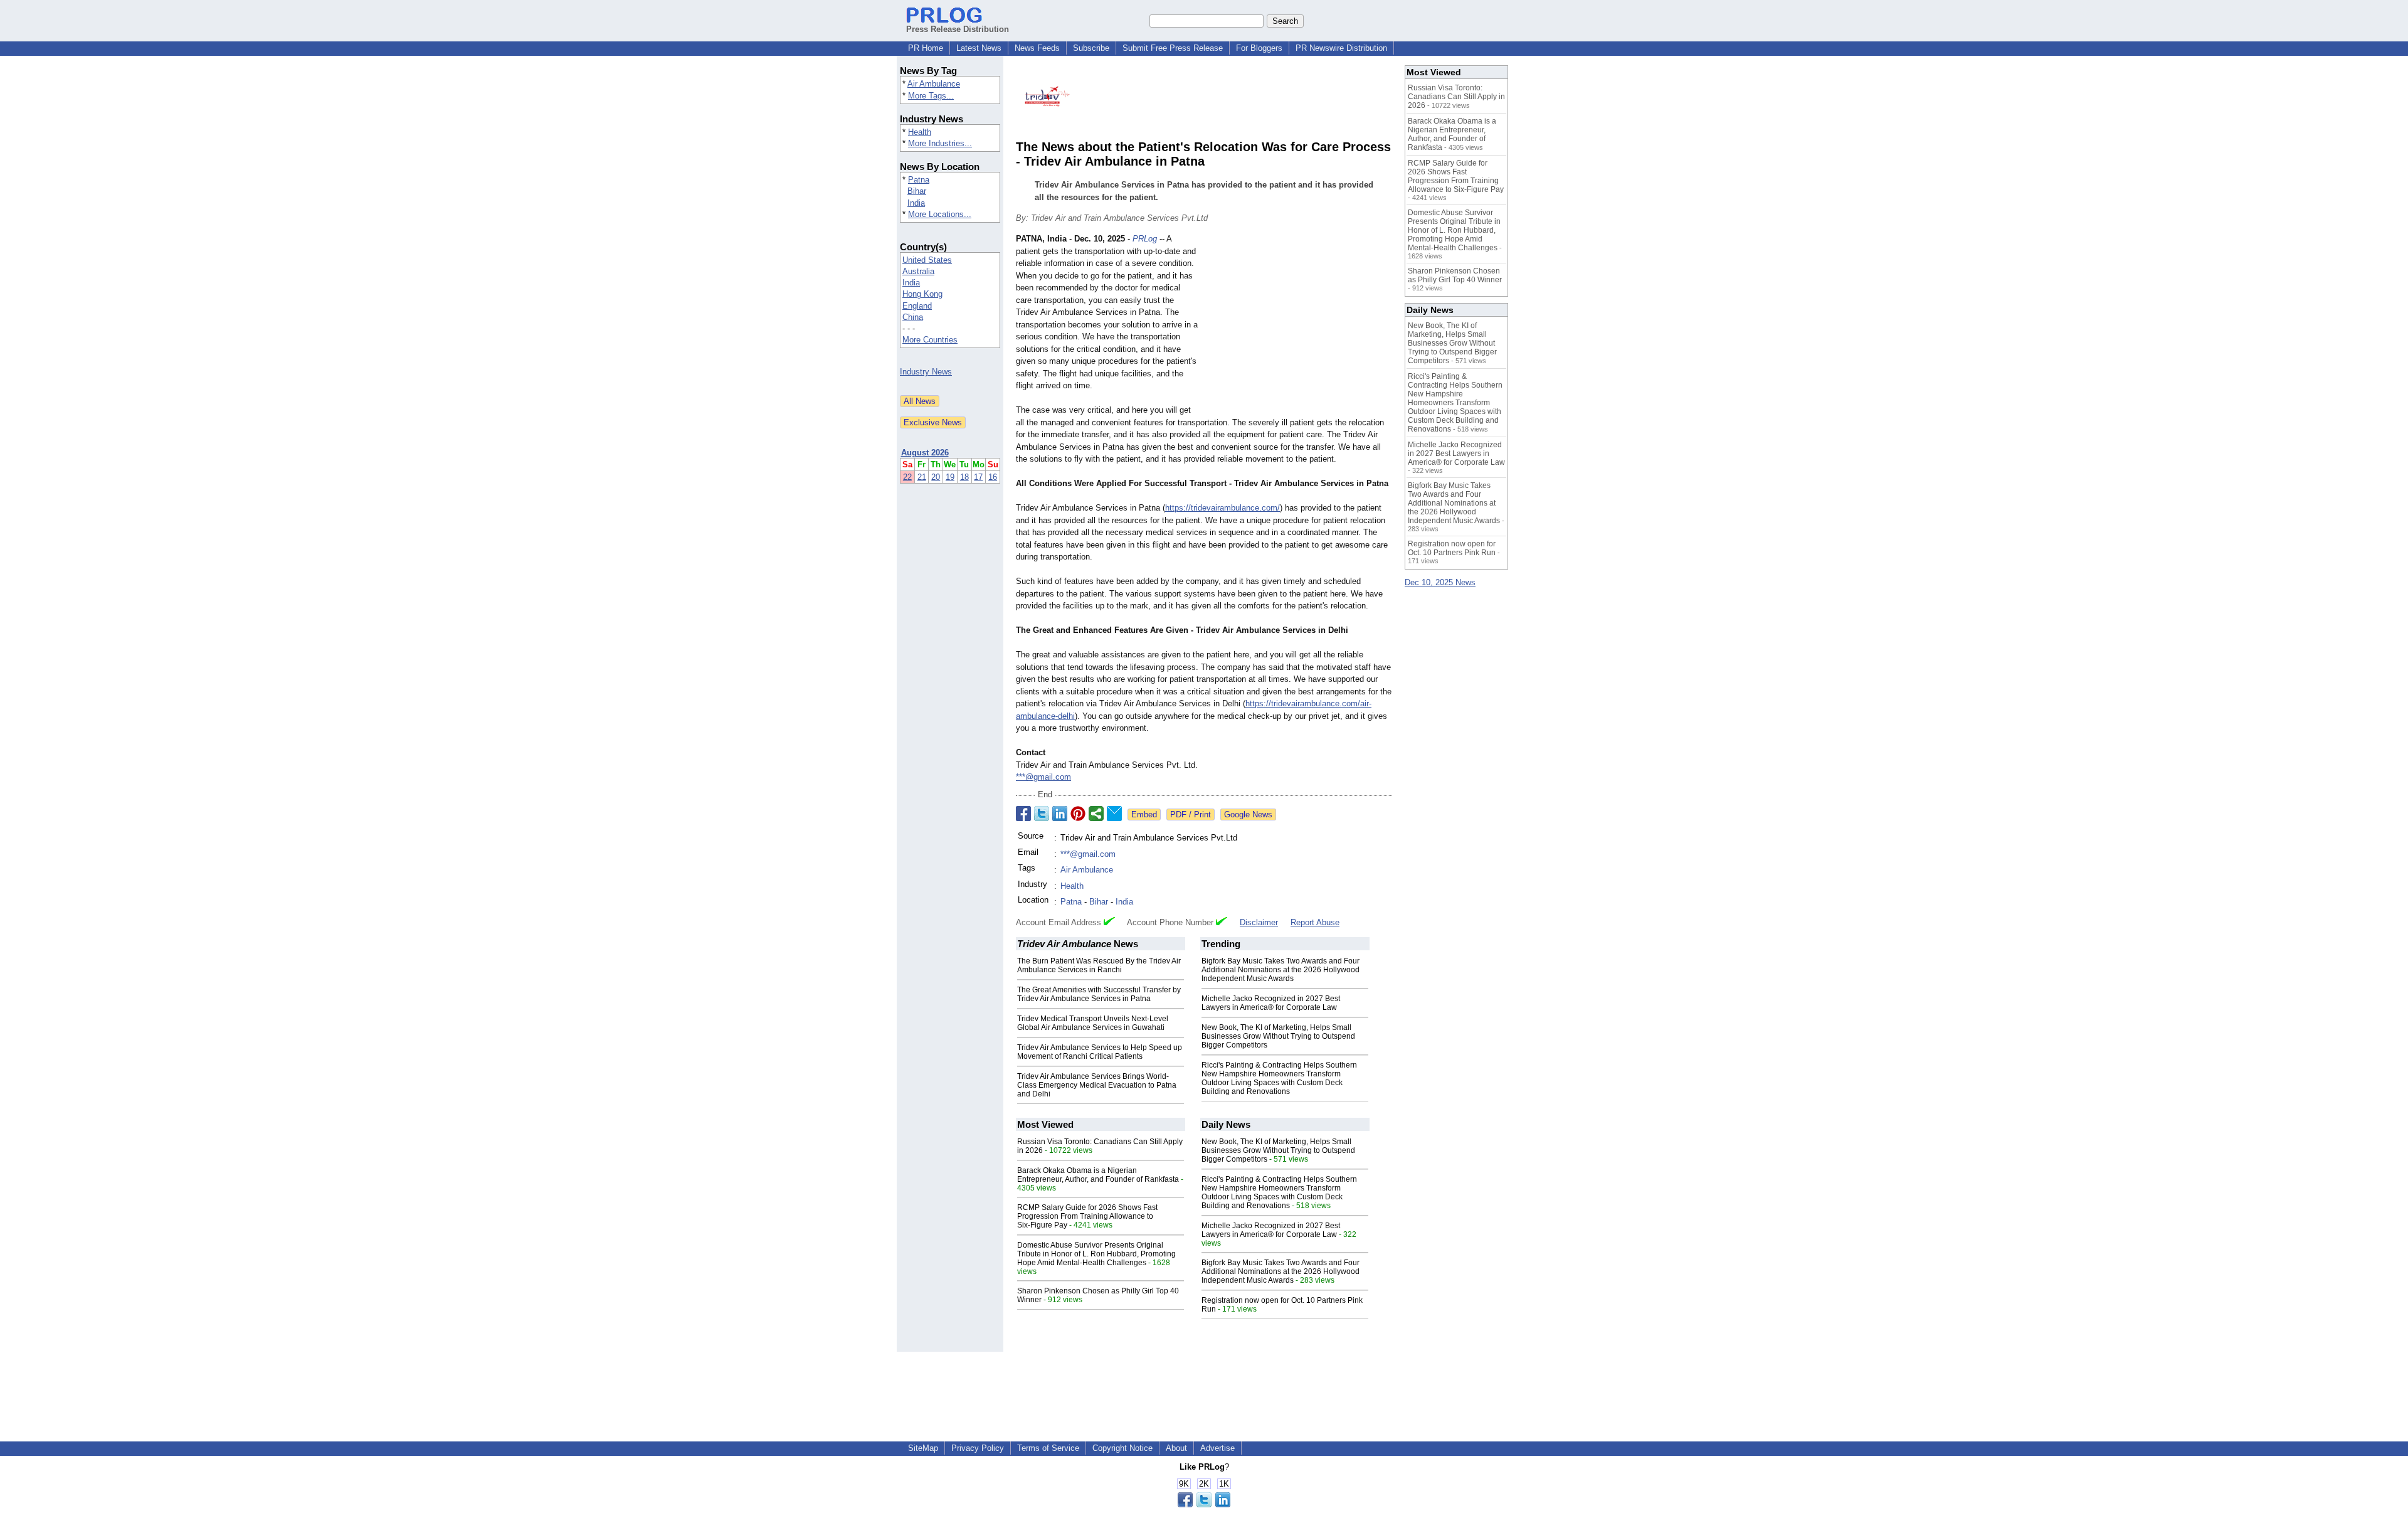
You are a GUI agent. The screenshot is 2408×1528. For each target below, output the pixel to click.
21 (922, 477)
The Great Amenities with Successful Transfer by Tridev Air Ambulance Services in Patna (1099, 994)
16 (993, 477)
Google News (1248, 814)
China (913, 317)
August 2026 (925, 453)
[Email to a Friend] (1114, 814)
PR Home (926, 48)
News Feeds (1037, 48)
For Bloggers (1259, 48)
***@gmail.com (1043, 777)
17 (978, 477)
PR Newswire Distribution (1341, 48)
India (916, 203)
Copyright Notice (1122, 1448)
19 (950, 477)
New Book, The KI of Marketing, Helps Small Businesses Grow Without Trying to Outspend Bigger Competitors (1278, 1036)
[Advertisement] (1298, 325)
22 (907, 477)
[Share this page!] (1204, 1504)
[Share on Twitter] (1042, 814)
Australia (918, 271)
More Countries (930, 340)
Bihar (917, 191)
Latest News (979, 48)
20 (936, 477)
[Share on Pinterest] (1078, 814)
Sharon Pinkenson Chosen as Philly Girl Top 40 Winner (1455, 275)
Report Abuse (1315, 922)
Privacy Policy (978, 1448)
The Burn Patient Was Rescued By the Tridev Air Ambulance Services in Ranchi (1099, 965)
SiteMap (923, 1448)
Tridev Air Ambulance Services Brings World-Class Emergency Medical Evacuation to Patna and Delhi (1097, 1085)
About (1176, 1448)
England (917, 306)
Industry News (926, 372)
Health (920, 132)
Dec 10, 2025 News (1440, 582)
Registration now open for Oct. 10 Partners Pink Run (1452, 548)
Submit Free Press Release (1173, 48)
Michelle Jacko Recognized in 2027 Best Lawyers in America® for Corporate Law (1271, 1003)
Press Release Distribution (958, 29)
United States (927, 260)
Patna (919, 180)
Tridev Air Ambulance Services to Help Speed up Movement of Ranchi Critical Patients (1100, 1052)
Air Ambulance (934, 84)
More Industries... (940, 143)
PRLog (1145, 239)
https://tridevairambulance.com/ (1222, 508)
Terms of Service (1048, 1448)
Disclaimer (1259, 922)
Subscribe (1091, 48)
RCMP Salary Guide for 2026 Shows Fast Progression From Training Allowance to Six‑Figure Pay (1087, 1216)
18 (964, 477)
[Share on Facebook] (1023, 814)
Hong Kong (922, 294)
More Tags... (931, 96)
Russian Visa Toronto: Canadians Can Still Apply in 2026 (1456, 97)
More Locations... (940, 214)
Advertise (1217, 1448)
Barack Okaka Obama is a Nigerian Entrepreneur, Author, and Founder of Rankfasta (1098, 1175)
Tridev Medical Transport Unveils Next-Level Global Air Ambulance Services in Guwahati (1093, 1023)
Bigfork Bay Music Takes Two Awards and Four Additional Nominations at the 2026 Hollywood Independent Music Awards (1281, 970)
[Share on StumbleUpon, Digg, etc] (1096, 814)
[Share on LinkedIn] (1060, 814)
